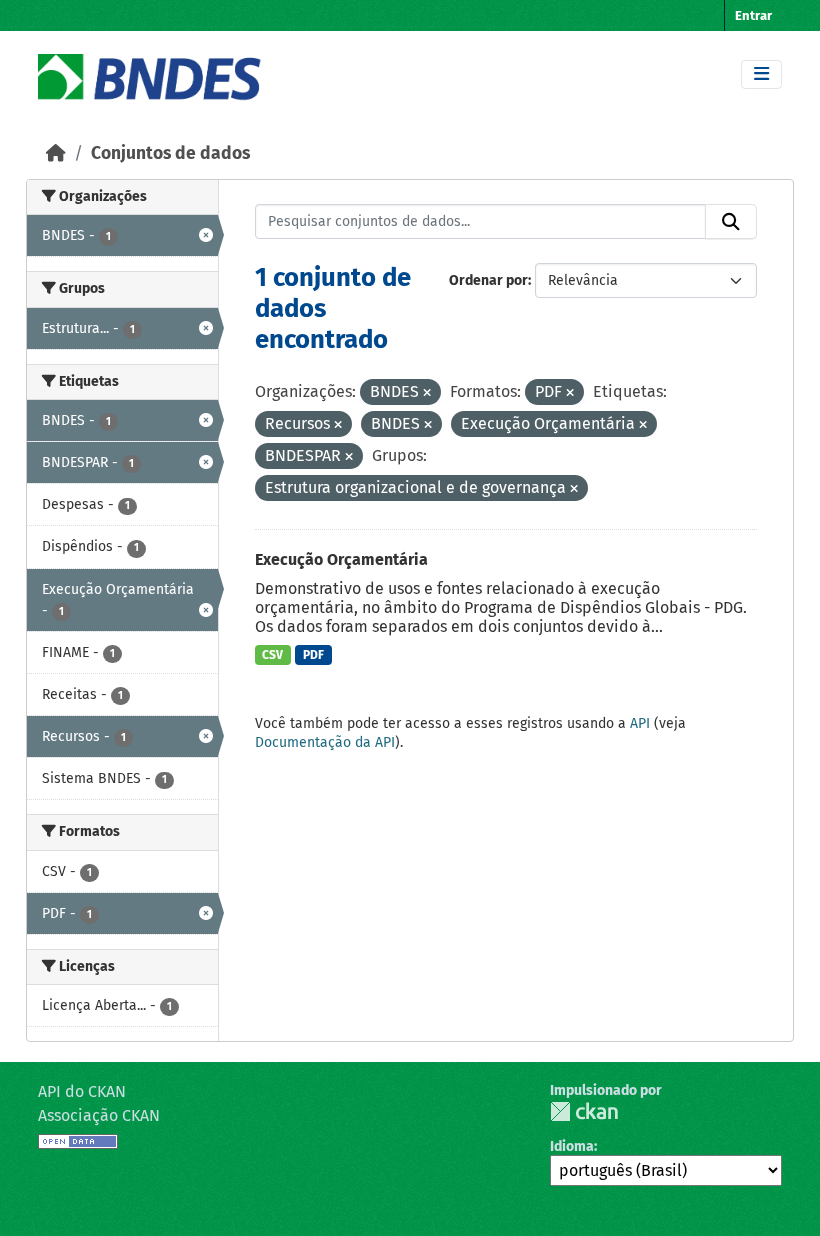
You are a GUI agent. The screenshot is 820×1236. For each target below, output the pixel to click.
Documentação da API (325, 742)
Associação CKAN (99, 1115)
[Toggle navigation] (761, 74)
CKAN (584, 1111)
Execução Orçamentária (341, 559)
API (640, 723)
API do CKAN (82, 1091)
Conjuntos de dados (170, 153)
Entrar (753, 15)
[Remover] (427, 393)
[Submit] (731, 222)
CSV (272, 655)
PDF (313, 655)
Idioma (572, 1146)
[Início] (56, 153)
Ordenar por (488, 280)
